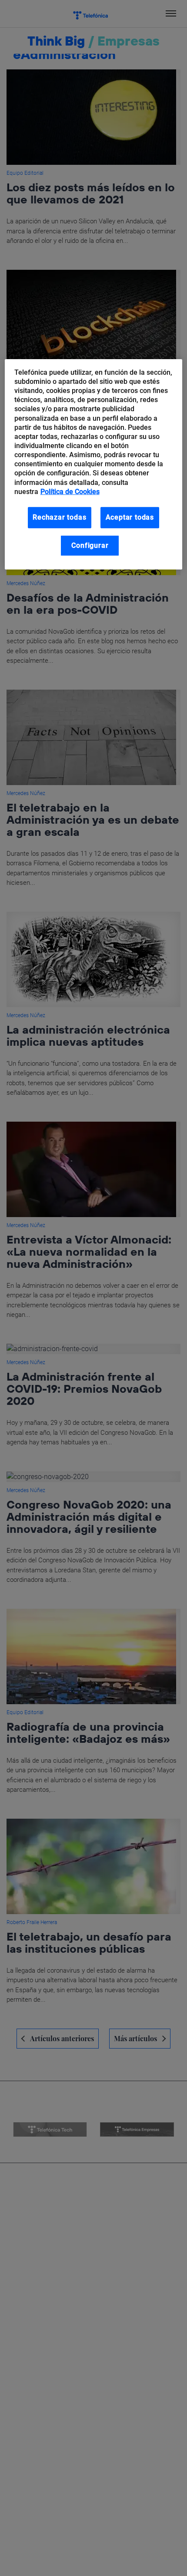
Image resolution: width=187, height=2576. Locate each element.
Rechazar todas (59, 517)
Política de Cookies (70, 492)
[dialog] (94, 465)
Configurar (90, 545)
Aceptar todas (130, 517)
